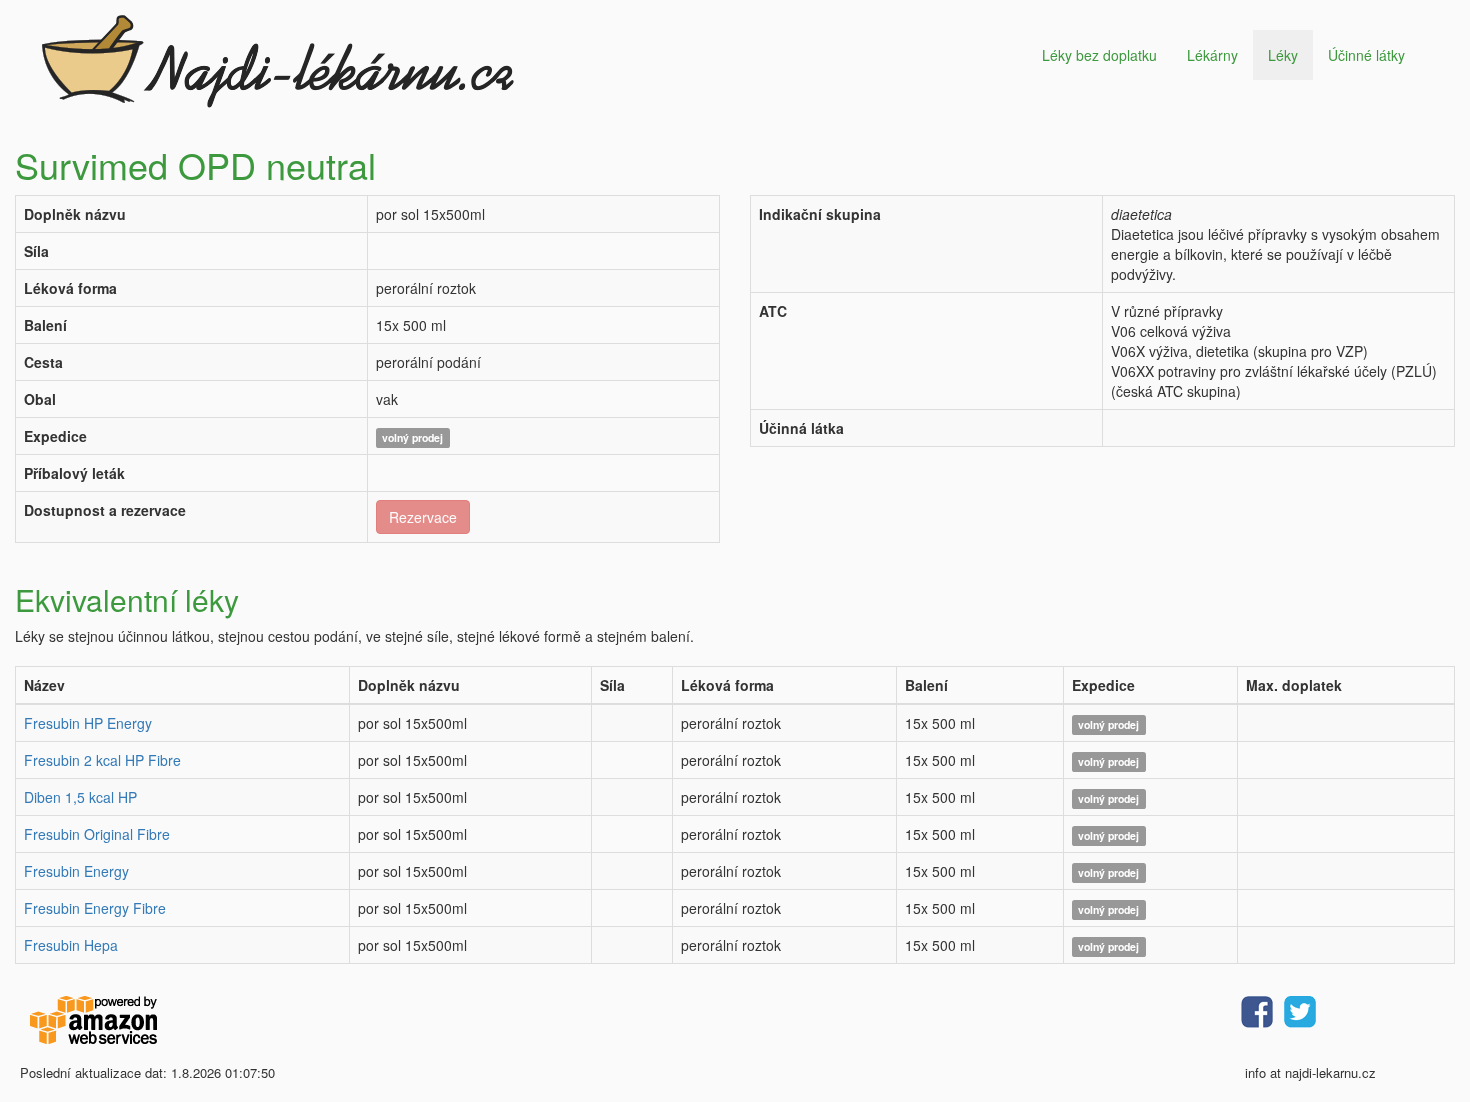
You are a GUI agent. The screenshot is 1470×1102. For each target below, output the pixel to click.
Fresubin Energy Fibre (95, 908)
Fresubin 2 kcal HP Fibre (102, 760)
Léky (1283, 55)
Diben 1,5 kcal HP (80, 797)
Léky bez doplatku (1099, 55)
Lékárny (1212, 55)
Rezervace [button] (423, 517)
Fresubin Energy (76, 871)
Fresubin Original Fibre (97, 834)
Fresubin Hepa (71, 945)
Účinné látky (1366, 55)
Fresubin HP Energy (88, 723)
